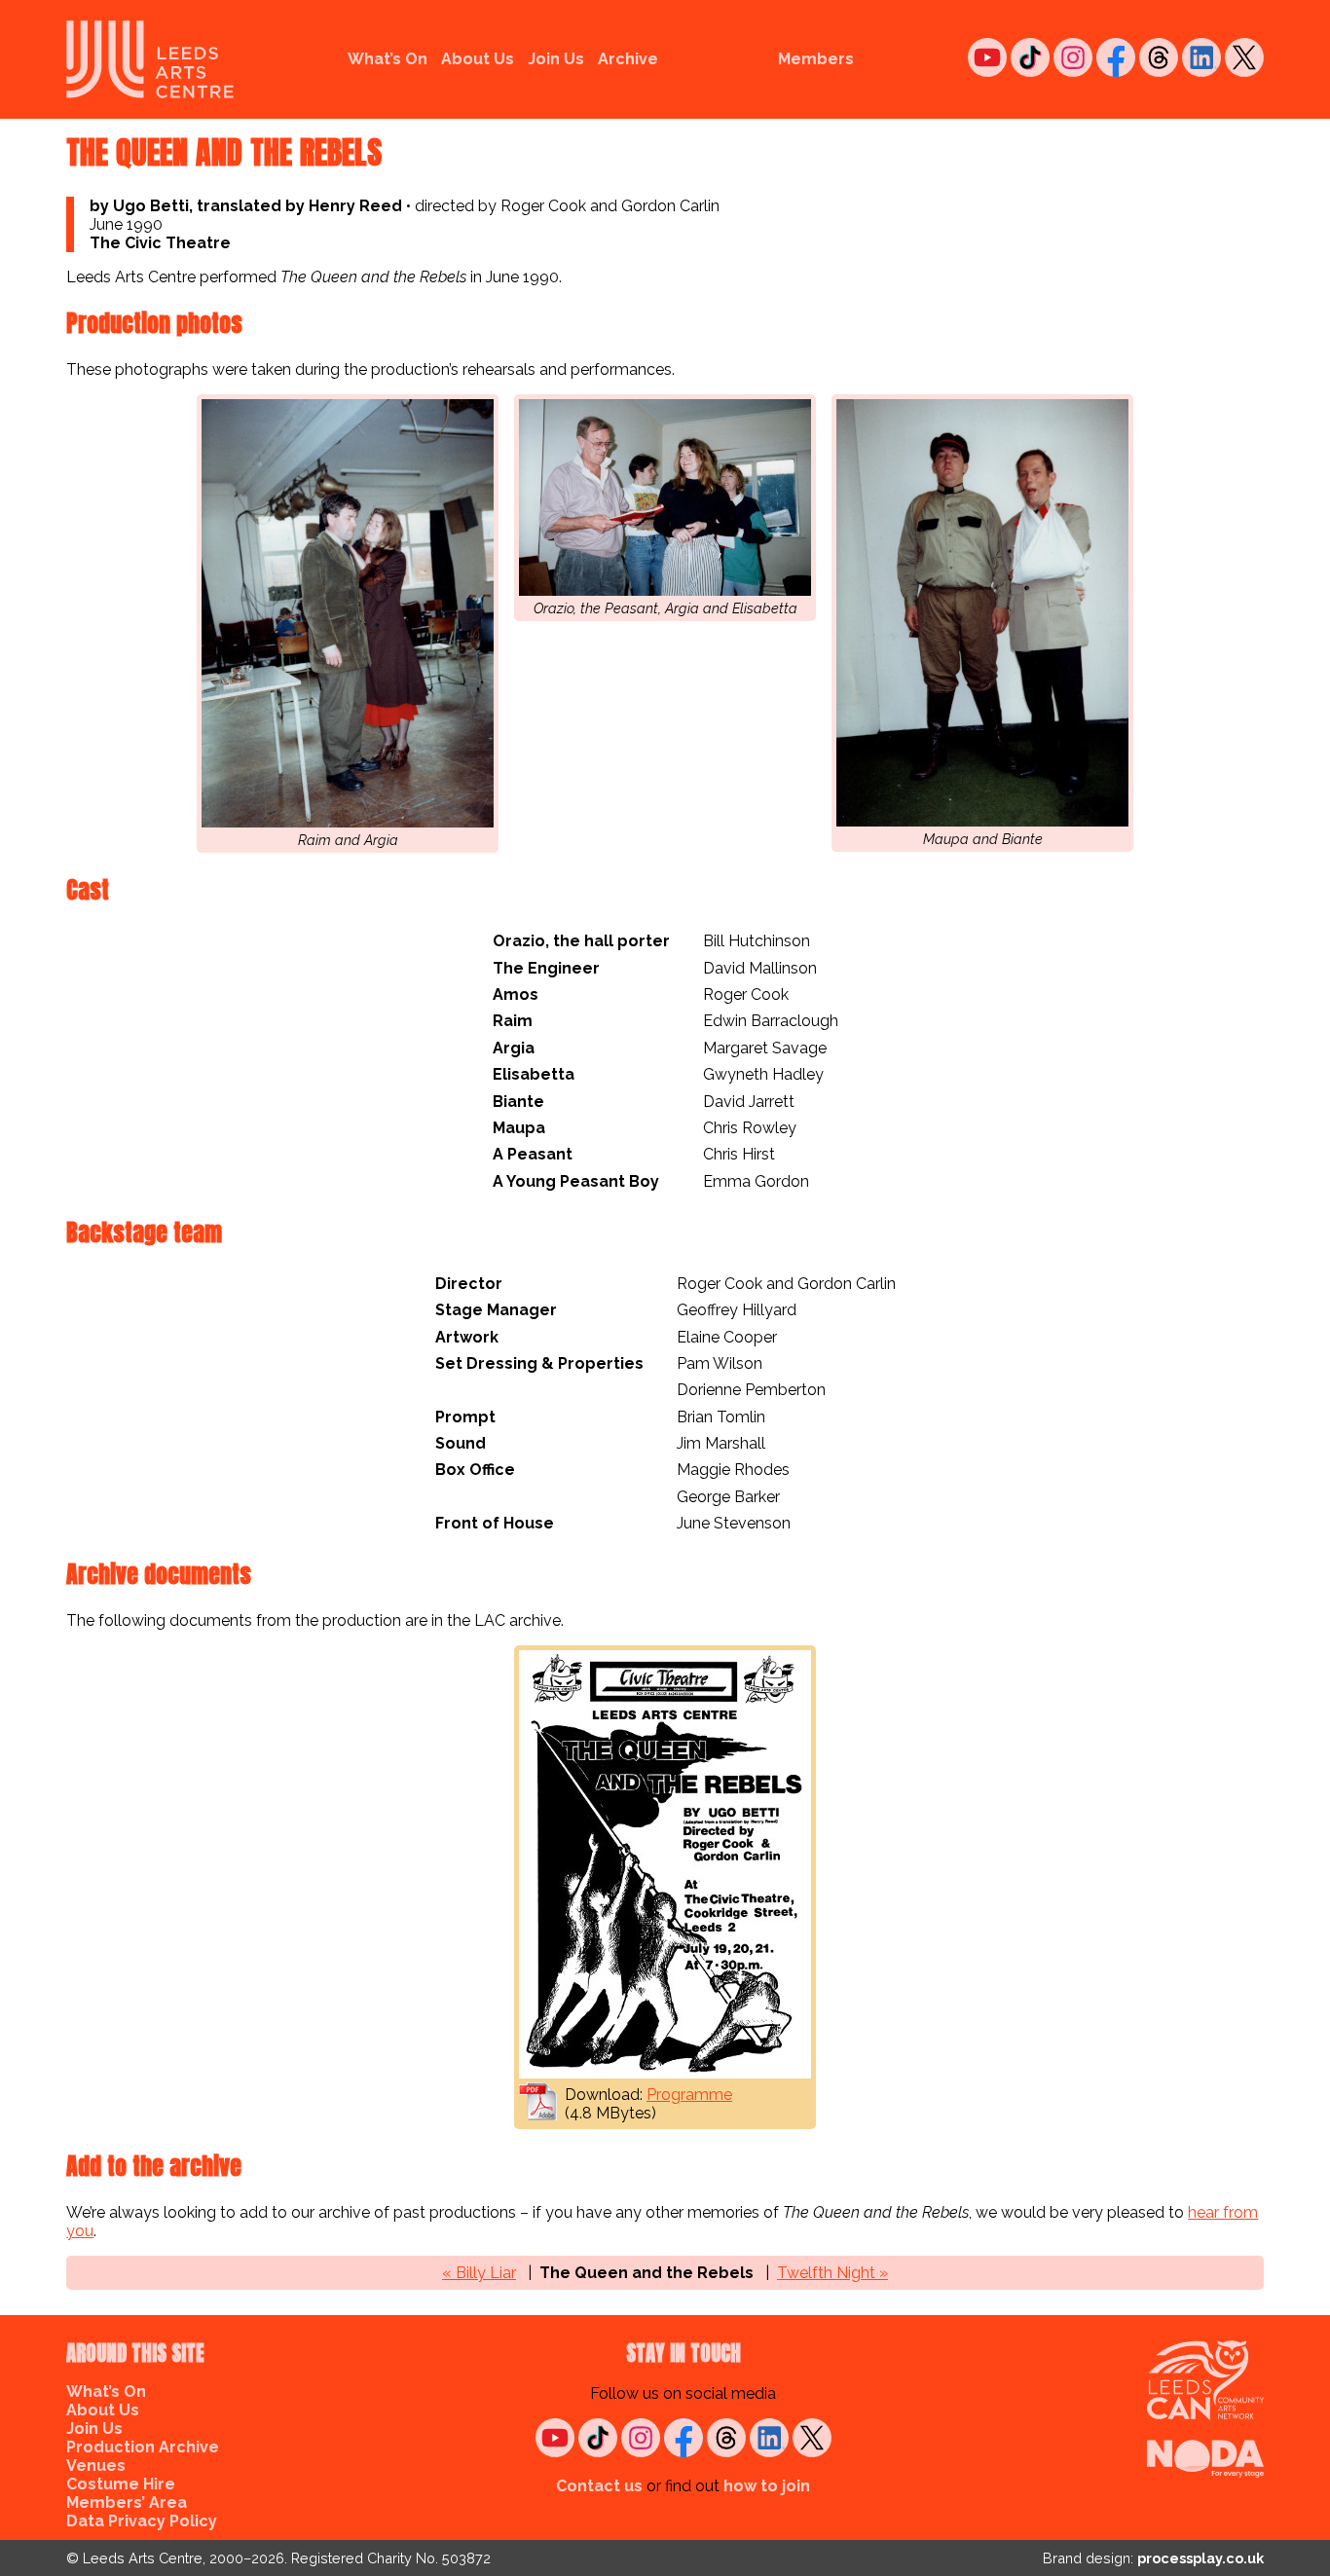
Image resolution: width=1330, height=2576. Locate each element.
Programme (689, 2095)
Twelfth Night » (832, 2273)
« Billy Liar (479, 2273)
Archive (628, 59)
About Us (478, 59)
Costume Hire (121, 2484)
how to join (767, 2486)
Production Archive (143, 2447)
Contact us (599, 2486)
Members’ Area (127, 2502)
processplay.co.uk (1201, 2558)
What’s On (388, 59)
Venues (96, 2466)
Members (816, 59)
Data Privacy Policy (142, 2521)
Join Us (556, 59)
